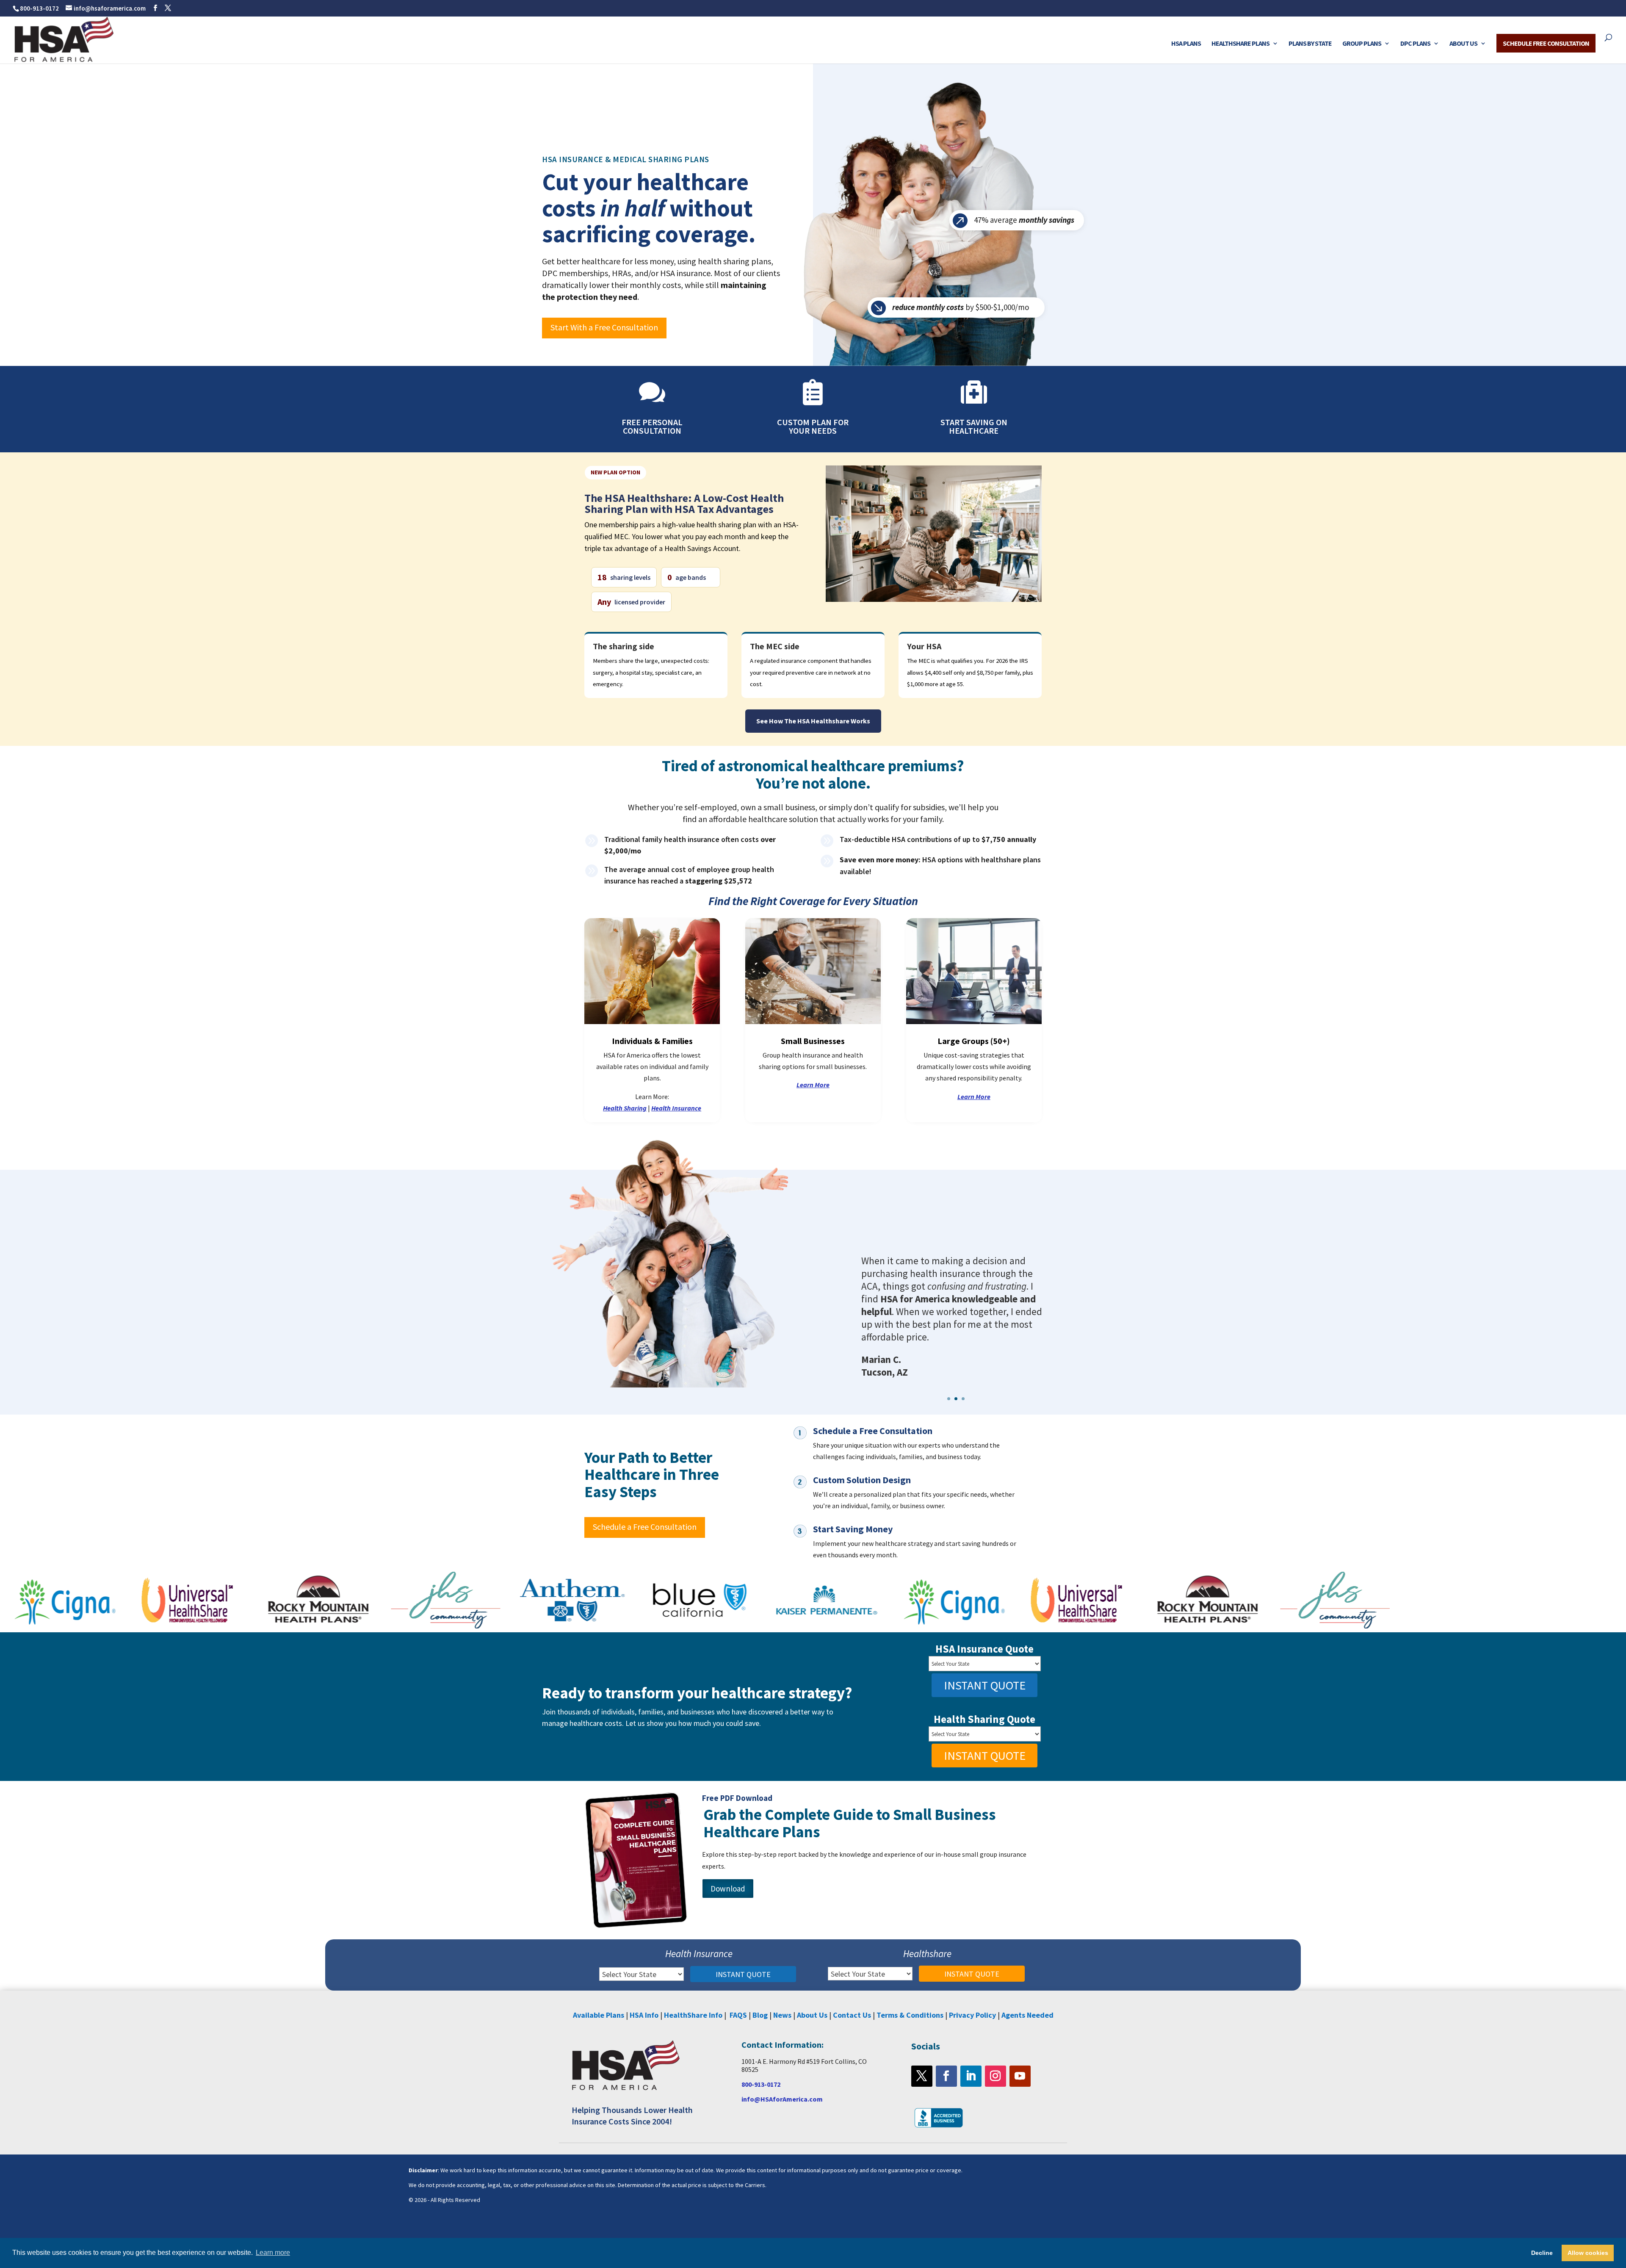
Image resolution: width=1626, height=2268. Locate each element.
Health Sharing (625, 1108)
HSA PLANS (1186, 44)
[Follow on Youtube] (1020, 2076)
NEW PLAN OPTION (615, 472)
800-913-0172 (39, 8)
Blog (760, 2015)
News (782, 2015)
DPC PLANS (1415, 44)
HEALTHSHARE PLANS (1240, 44)
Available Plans (599, 2015)
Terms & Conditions (910, 2015)
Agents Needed (1027, 2015)
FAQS (738, 2015)
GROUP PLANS (1362, 44)
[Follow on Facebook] (946, 2076)
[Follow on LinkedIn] (971, 2076)
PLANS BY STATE (1310, 44)
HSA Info (644, 2015)
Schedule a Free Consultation (645, 1527)
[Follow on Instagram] (996, 2076)
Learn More (813, 1085)
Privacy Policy (972, 2015)
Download (728, 1889)
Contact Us (852, 2015)
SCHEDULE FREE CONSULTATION (1546, 43)
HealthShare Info (693, 2015)
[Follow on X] (922, 2076)
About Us (812, 2015)
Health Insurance (676, 1108)
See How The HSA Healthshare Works (813, 721)
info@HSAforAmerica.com (782, 2099)
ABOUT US (1463, 44)
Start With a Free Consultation (604, 327)
